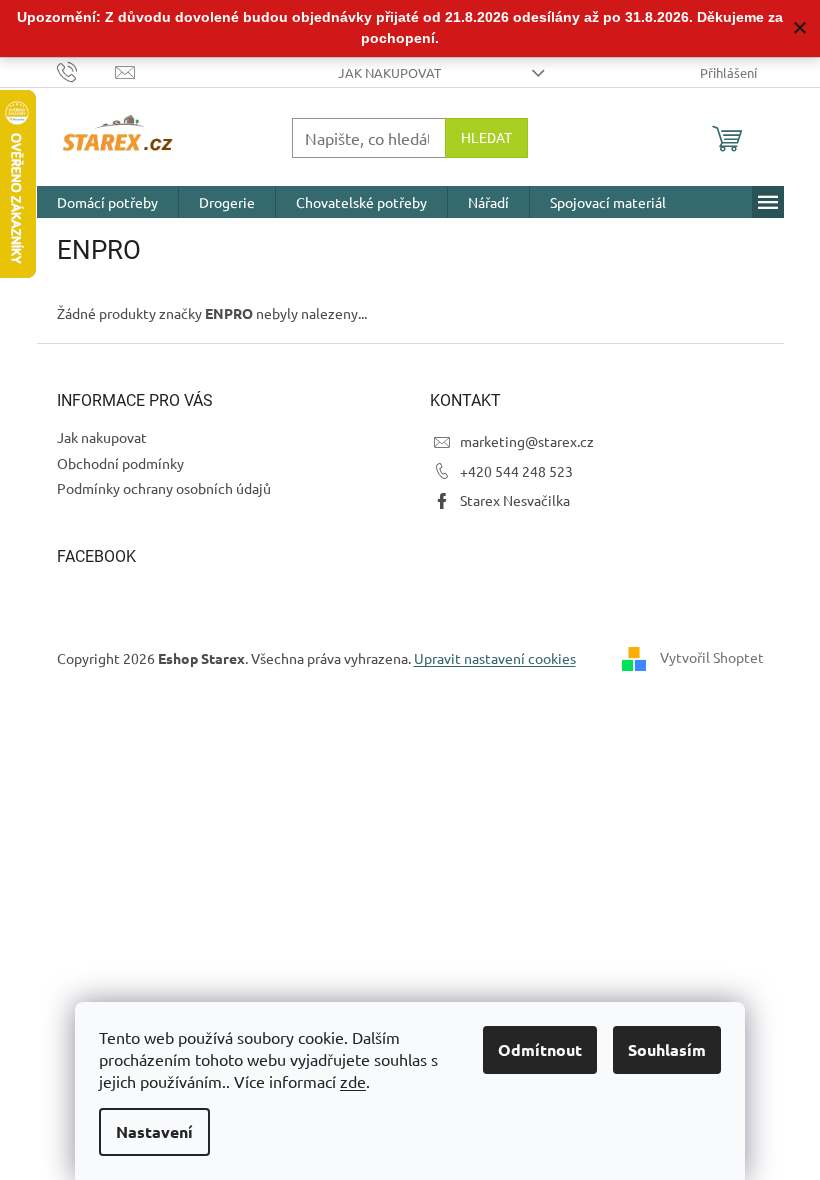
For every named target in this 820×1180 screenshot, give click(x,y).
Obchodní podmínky (120, 463)
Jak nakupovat (389, 72)
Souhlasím (667, 1049)
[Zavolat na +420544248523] (86, 70)
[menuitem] (107, 202)
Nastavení (154, 1131)
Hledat (486, 138)
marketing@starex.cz (527, 441)
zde (353, 1081)
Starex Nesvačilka (515, 500)
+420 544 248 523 (516, 471)
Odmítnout (540, 1049)
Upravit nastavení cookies (495, 658)
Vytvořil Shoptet (712, 657)
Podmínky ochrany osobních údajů (164, 488)
